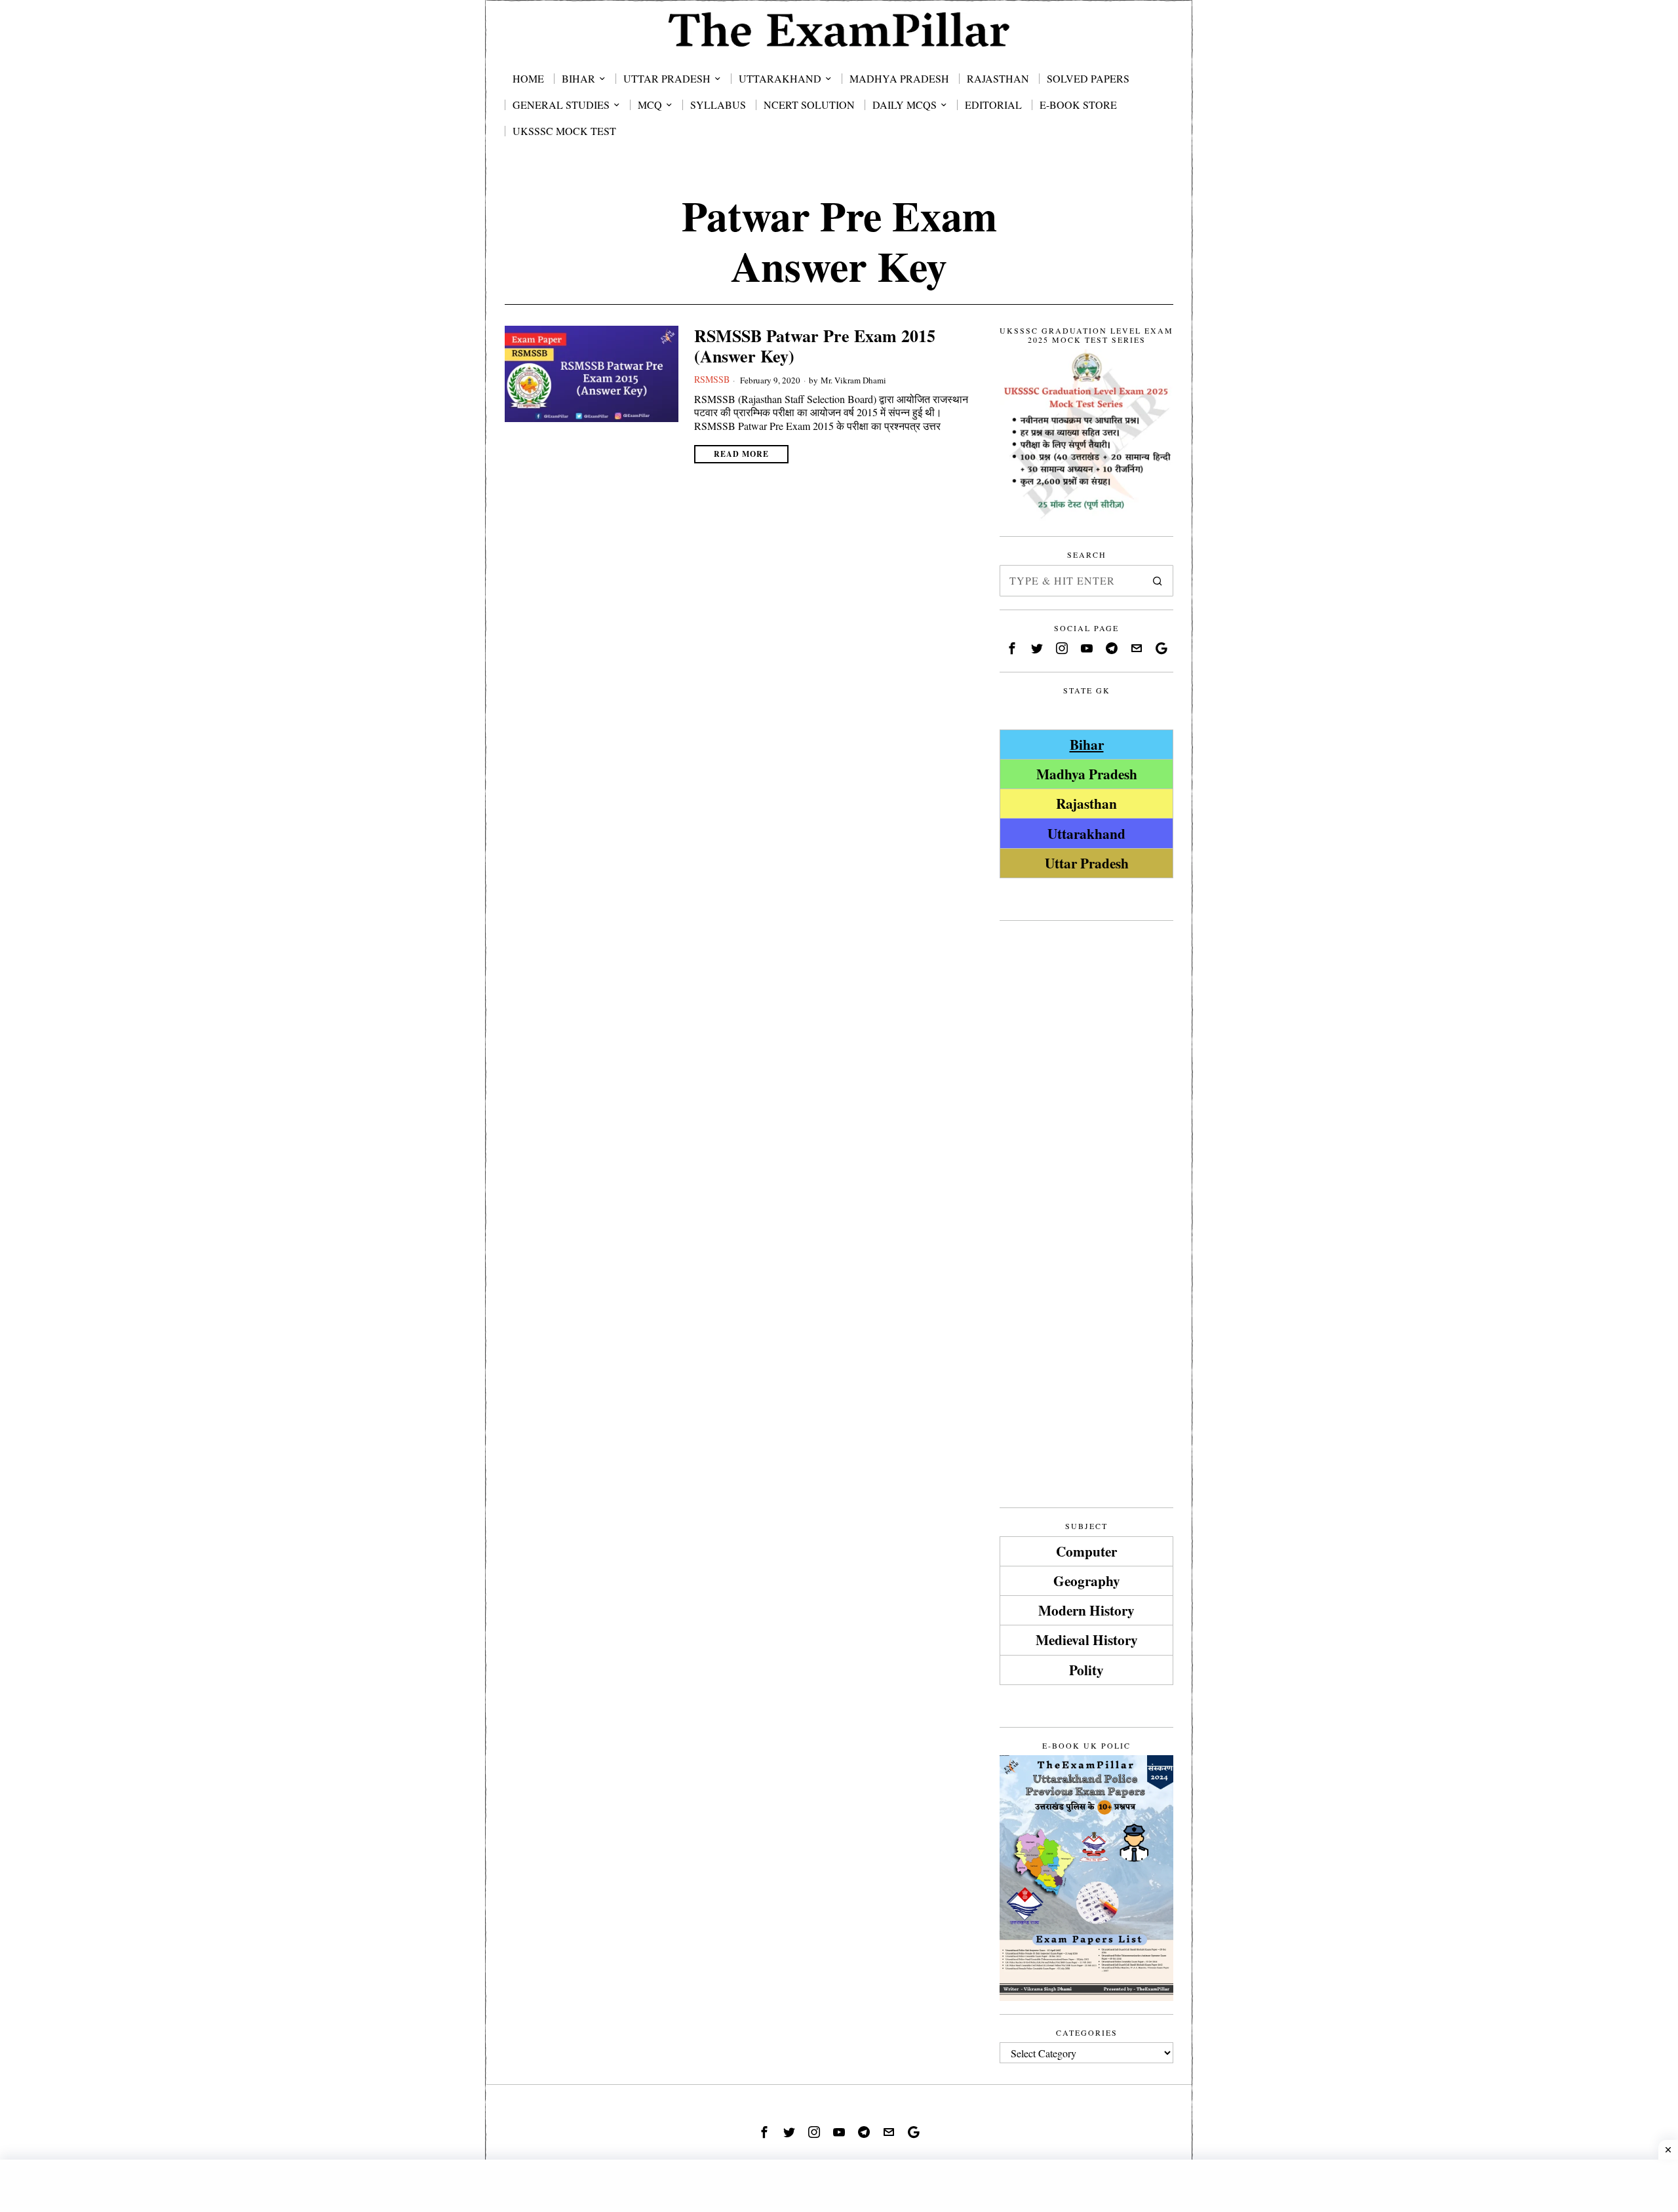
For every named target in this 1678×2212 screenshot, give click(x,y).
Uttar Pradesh (1087, 863)
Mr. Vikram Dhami (853, 380)
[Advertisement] (1086, 1131)
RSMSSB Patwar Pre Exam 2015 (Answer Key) (815, 346)
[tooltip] (1012, 648)
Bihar (1087, 744)
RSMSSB (712, 379)
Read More (741, 454)
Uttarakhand (1086, 833)
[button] (1158, 581)
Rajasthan (1086, 803)
